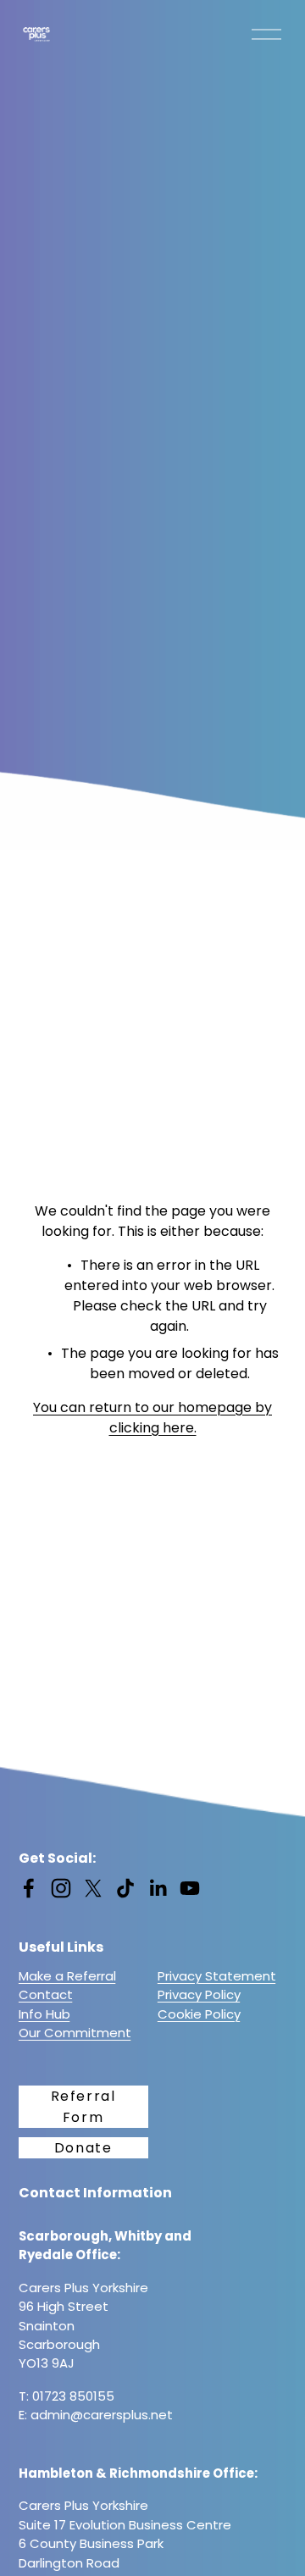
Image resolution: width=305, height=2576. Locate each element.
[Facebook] (29, 1888)
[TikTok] (125, 1888)
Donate (83, 2148)
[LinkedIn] (158, 1888)
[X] (93, 1888)
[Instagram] (61, 1888)
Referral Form (83, 2107)
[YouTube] (190, 1888)
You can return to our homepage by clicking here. (152, 1418)
